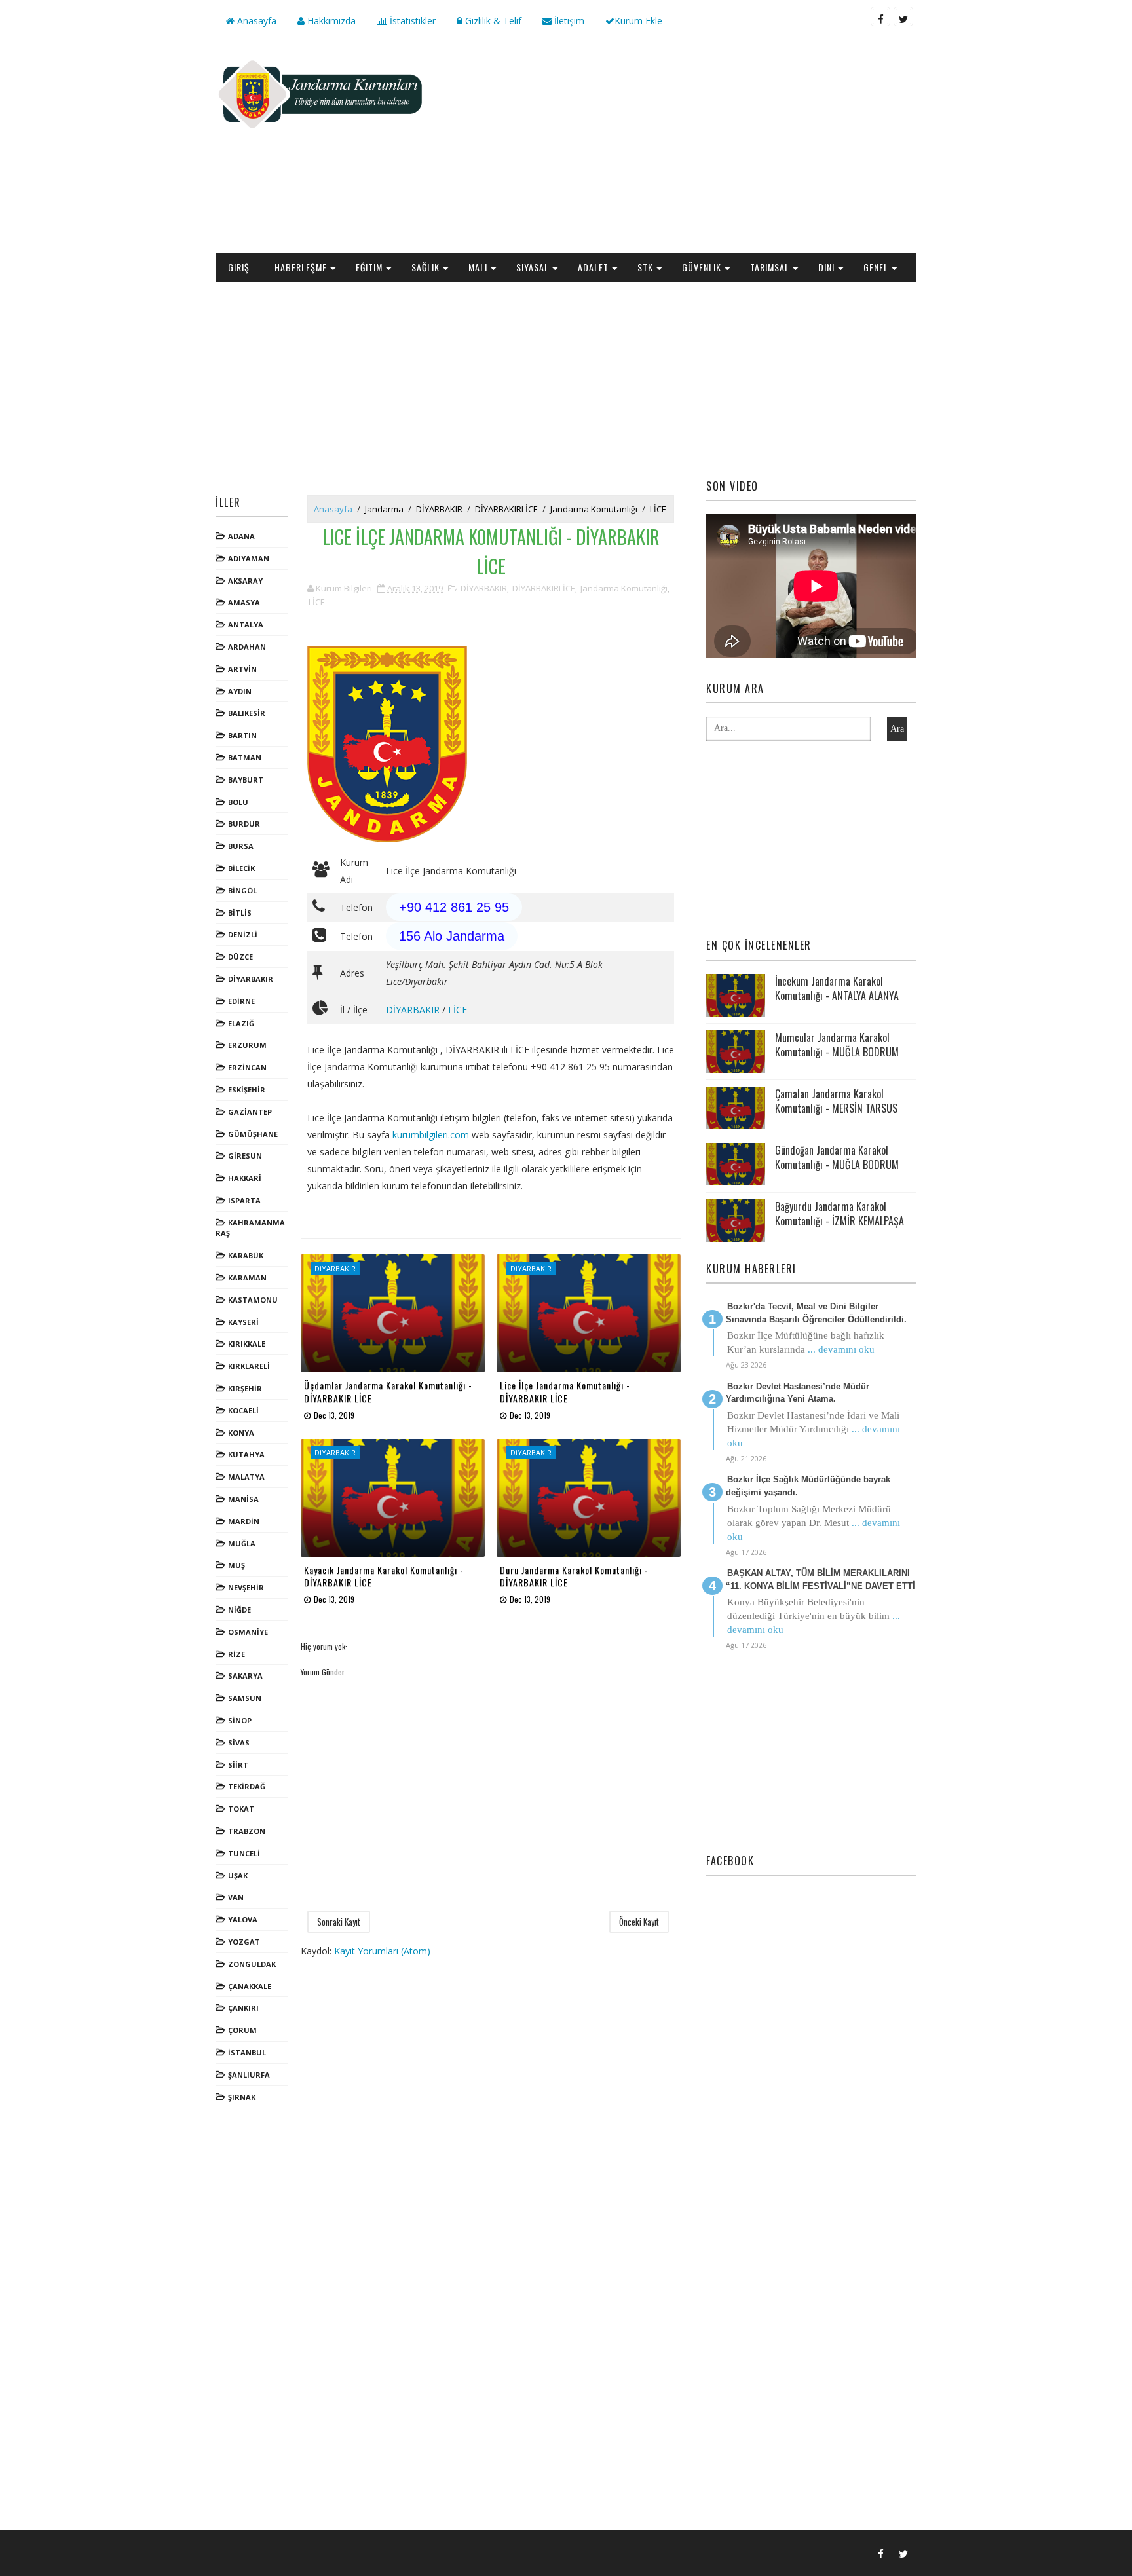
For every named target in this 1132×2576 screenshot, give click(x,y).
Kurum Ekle (638, 21)
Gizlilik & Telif (492, 21)
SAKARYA (245, 1676)
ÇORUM (242, 2030)
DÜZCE (240, 957)
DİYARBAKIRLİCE (506, 509)
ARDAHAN (247, 647)
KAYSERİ (243, 1322)
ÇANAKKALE (250, 1986)
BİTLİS (240, 913)
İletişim (568, 21)
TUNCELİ (244, 1853)
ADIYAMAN (249, 558)
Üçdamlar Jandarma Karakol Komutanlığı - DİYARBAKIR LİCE (388, 1391)
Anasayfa (255, 21)
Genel (876, 267)
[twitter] (903, 16)
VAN (236, 1897)
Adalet (593, 267)
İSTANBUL (247, 2052)
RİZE (236, 1654)
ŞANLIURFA (249, 2075)
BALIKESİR (247, 713)
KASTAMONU (253, 1300)
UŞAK (238, 1876)
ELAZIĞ (241, 1023)
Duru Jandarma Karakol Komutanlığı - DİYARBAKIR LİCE (574, 1576)
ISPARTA (244, 1200)
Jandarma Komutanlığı (594, 509)
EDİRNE (241, 1001)
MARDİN (244, 1521)
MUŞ (236, 1565)
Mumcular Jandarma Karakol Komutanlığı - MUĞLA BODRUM (837, 1045)
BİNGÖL (242, 890)
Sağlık (425, 267)
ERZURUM (247, 1045)
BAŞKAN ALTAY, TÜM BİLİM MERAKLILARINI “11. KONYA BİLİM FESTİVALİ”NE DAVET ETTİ (821, 1579)
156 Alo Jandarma (452, 936)
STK (645, 267)
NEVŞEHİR (246, 1587)
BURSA (241, 846)
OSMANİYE (248, 1632)
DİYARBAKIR (251, 979)
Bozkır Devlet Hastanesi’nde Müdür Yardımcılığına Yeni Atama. (798, 1393)
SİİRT (238, 1765)
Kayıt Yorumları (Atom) (382, 1951)
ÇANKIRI (243, 2008)
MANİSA (243, 1499)
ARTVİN (242, 669)
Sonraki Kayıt (339, 1922)
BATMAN (245, 757)
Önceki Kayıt (639, 1922)
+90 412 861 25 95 (454, 907)
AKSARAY (245, 581)
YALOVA (243, 1919)
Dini (826, 267)
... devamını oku (841, 1349)
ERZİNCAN (247, 1067)
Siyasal (533, 267)
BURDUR (244, 824)
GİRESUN (245, 1156)
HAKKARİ (245, 1178)
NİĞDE (239, 1610)
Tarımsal (770, 267)
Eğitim (369, 267)
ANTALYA (246, 625)
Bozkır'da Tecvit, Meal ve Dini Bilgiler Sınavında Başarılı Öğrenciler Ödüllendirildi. (816, 1313)
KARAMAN (247, 1278)
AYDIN (240, 691)
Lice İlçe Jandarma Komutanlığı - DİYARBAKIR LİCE (565, 1391)
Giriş (239, 267)
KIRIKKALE (247, 1344)
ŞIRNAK (242, 2097)
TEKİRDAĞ (247, 1786)
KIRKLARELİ (249, 1366)
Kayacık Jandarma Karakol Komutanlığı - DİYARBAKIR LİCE (384, 1576)
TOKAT (241, 1809)
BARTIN (242, 735)
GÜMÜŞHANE (253, 1134)
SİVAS (239, 1743)
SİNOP (240, 1720)
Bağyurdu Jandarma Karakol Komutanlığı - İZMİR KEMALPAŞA (840, 1214)
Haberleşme (301, 267)
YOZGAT (244, 1942)
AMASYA (244, 602)
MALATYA (246, 1477)
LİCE (658, 509)
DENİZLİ (243, 934)
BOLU (238, 802)
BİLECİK (241, 868)
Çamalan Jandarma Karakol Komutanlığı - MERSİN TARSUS (836, 1101)
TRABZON (247, 1831)
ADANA (241, 536)
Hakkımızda (330, 21)
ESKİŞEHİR (247, 1090)
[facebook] (880, 16)
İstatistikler (411, 21)
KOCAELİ (243, 1410)
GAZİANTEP (250, 1112)
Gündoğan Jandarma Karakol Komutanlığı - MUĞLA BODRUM (837, 1157)
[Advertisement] (677, 148)
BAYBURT (246, 780)
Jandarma (384, 509)
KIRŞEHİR (245, 1388)
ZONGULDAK (252, 1964)
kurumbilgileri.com (431, 1135)
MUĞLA (242, 1543)
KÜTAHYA (246, 1454)
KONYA (241, 1433)
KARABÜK (246, 1255)
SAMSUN (245, 1698)
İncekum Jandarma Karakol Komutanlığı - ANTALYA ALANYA (837, 988)
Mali (478, 267)
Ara (897, 729)
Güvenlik (702, 267)
